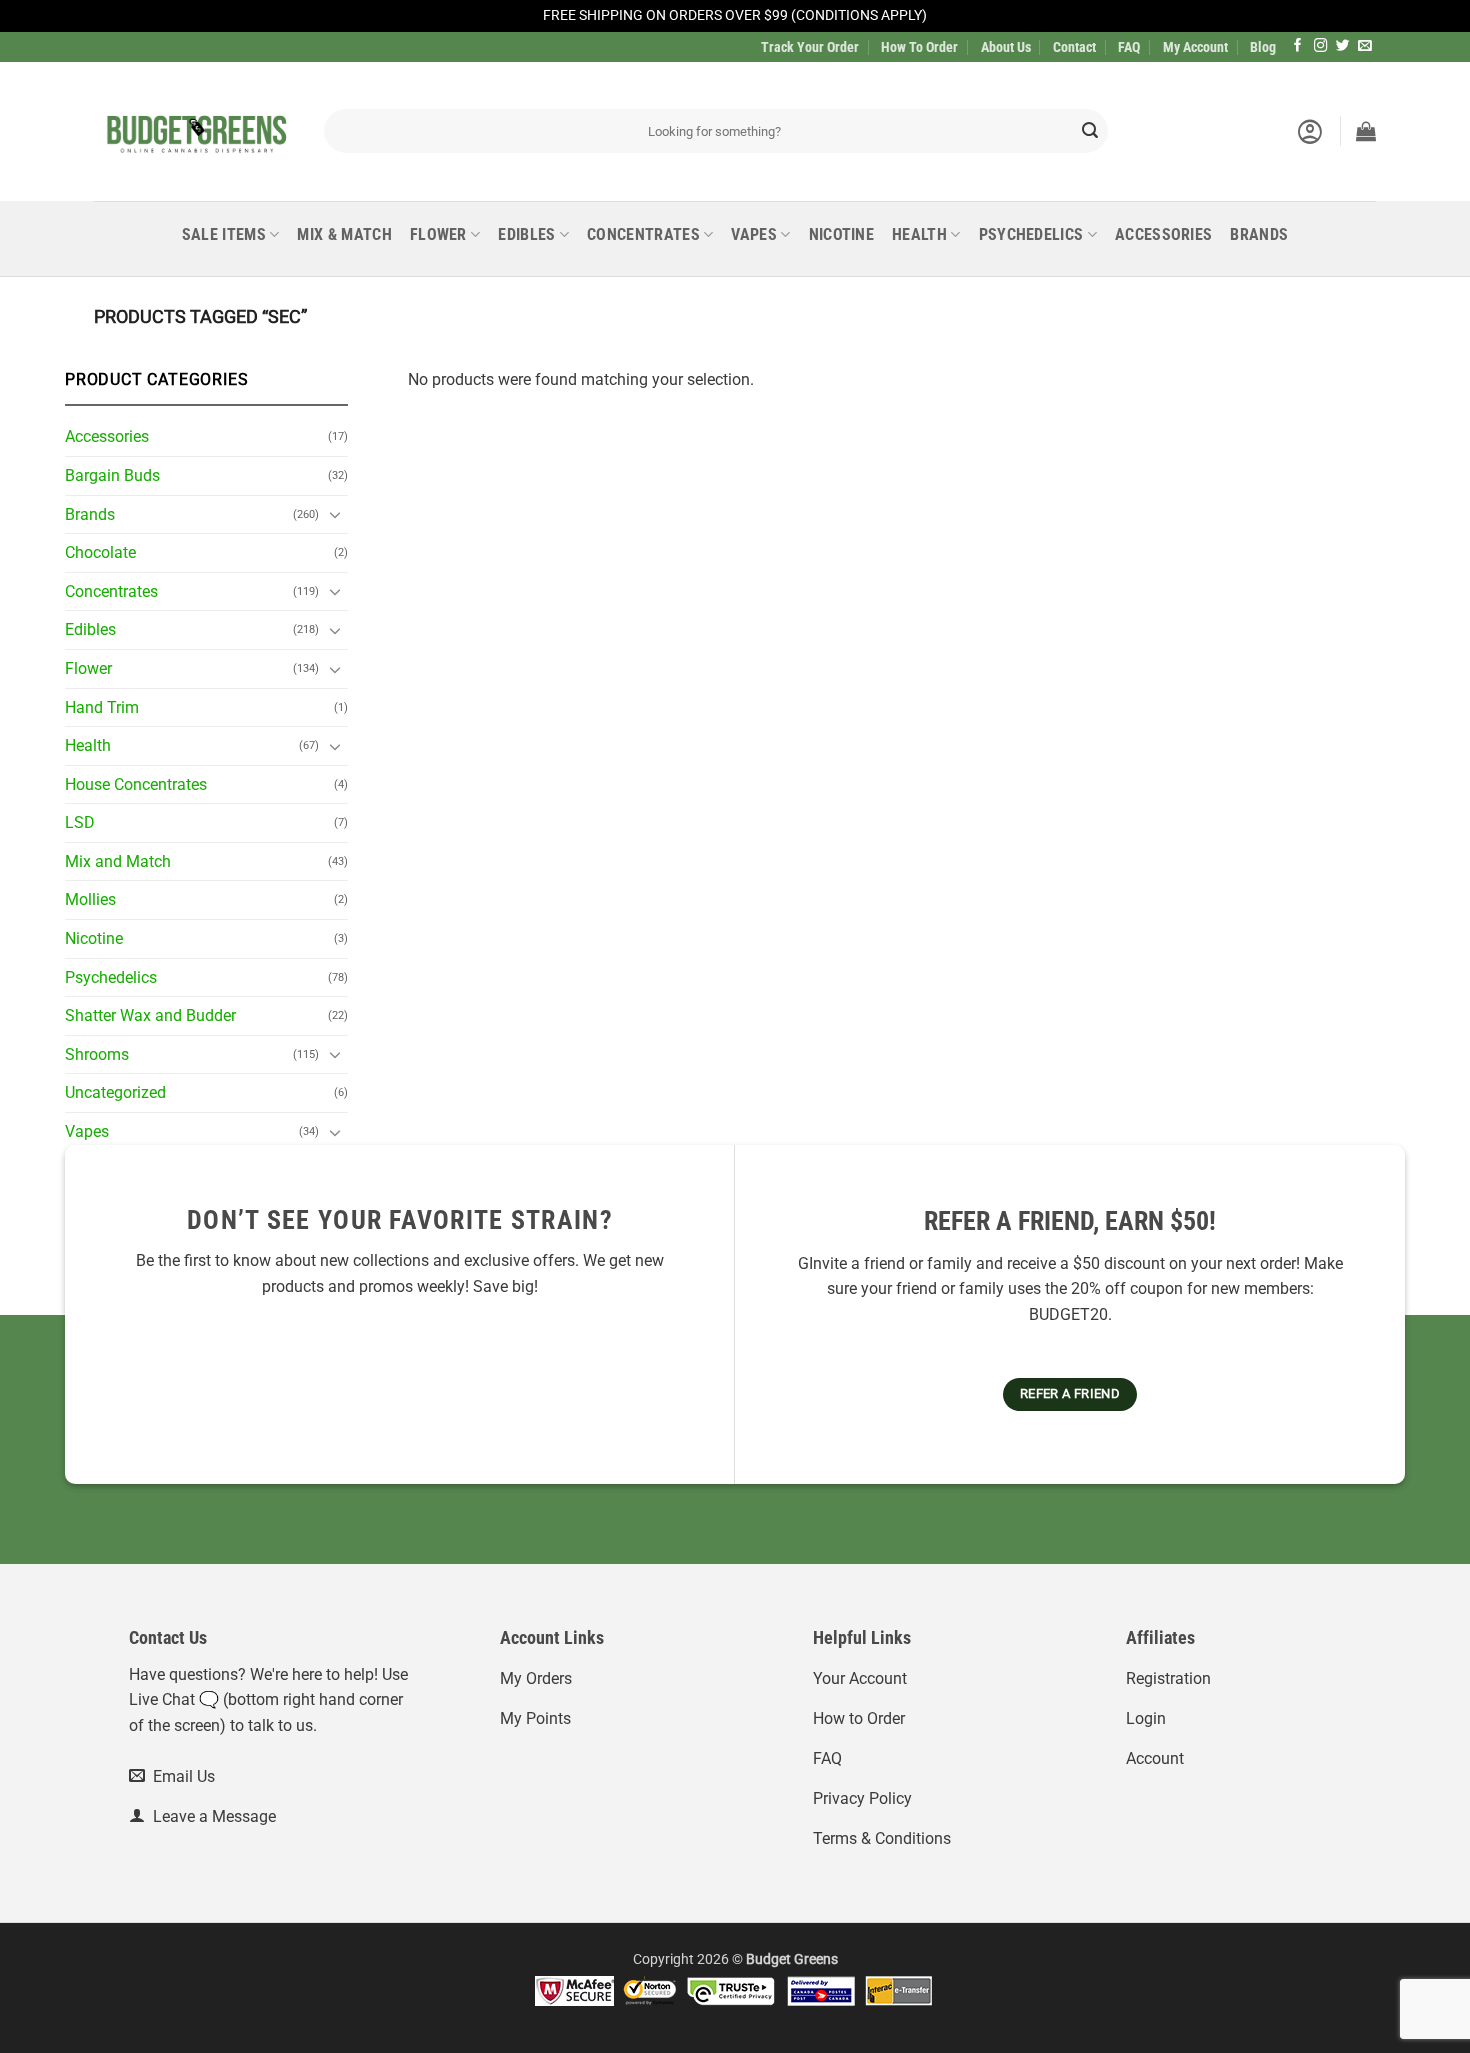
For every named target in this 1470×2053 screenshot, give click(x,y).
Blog (1263, 47)
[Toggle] (336, 514)
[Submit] (1090, 131)
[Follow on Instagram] (1321, 46)
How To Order (919, 47)
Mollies (90, 899)
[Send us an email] (1365, 46)
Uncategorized (115, 1092)
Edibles (526, 234)
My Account (1195, 47)
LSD (80, 822)
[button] (1310, 131)
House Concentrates (136, 784)
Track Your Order (810, 47)
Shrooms (97, 1054)
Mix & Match (344, 234)
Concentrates (643, 234)
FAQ (1129, 47)
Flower (438, 234)
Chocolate (100, 552)
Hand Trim (102, 707)
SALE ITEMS (224, 234)
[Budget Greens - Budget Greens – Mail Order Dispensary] (194, 131)
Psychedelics (1031, 234)
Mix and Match (118, 861)
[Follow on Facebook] (1298, 46)
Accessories (1164, 234)
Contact (1074, 47)
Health (919, 234)
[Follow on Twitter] (1343, 46)
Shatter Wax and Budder (150, 1015)
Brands (1259, 234)
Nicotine (842, 234)
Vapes (754, 234)
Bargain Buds (112, 475)
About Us (1006, 47)
